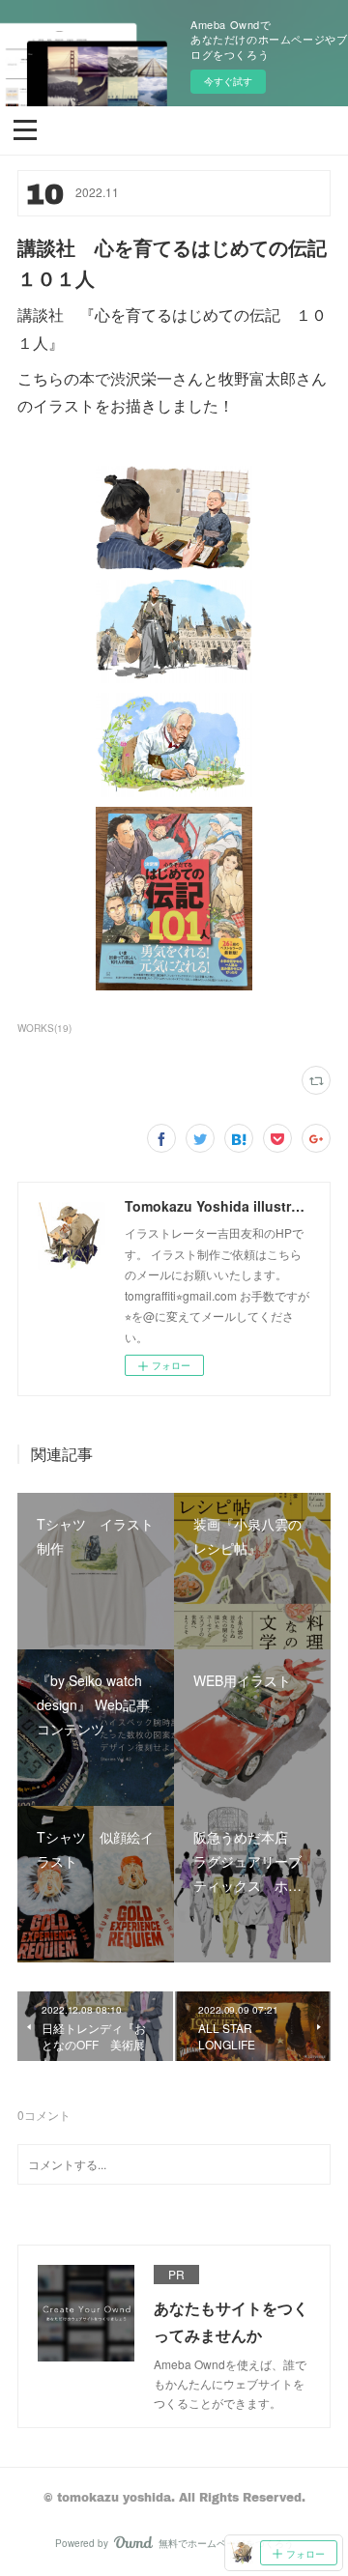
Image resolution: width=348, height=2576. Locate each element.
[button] (25, 129)
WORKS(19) (44, 1028)
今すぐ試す (228, 81)
